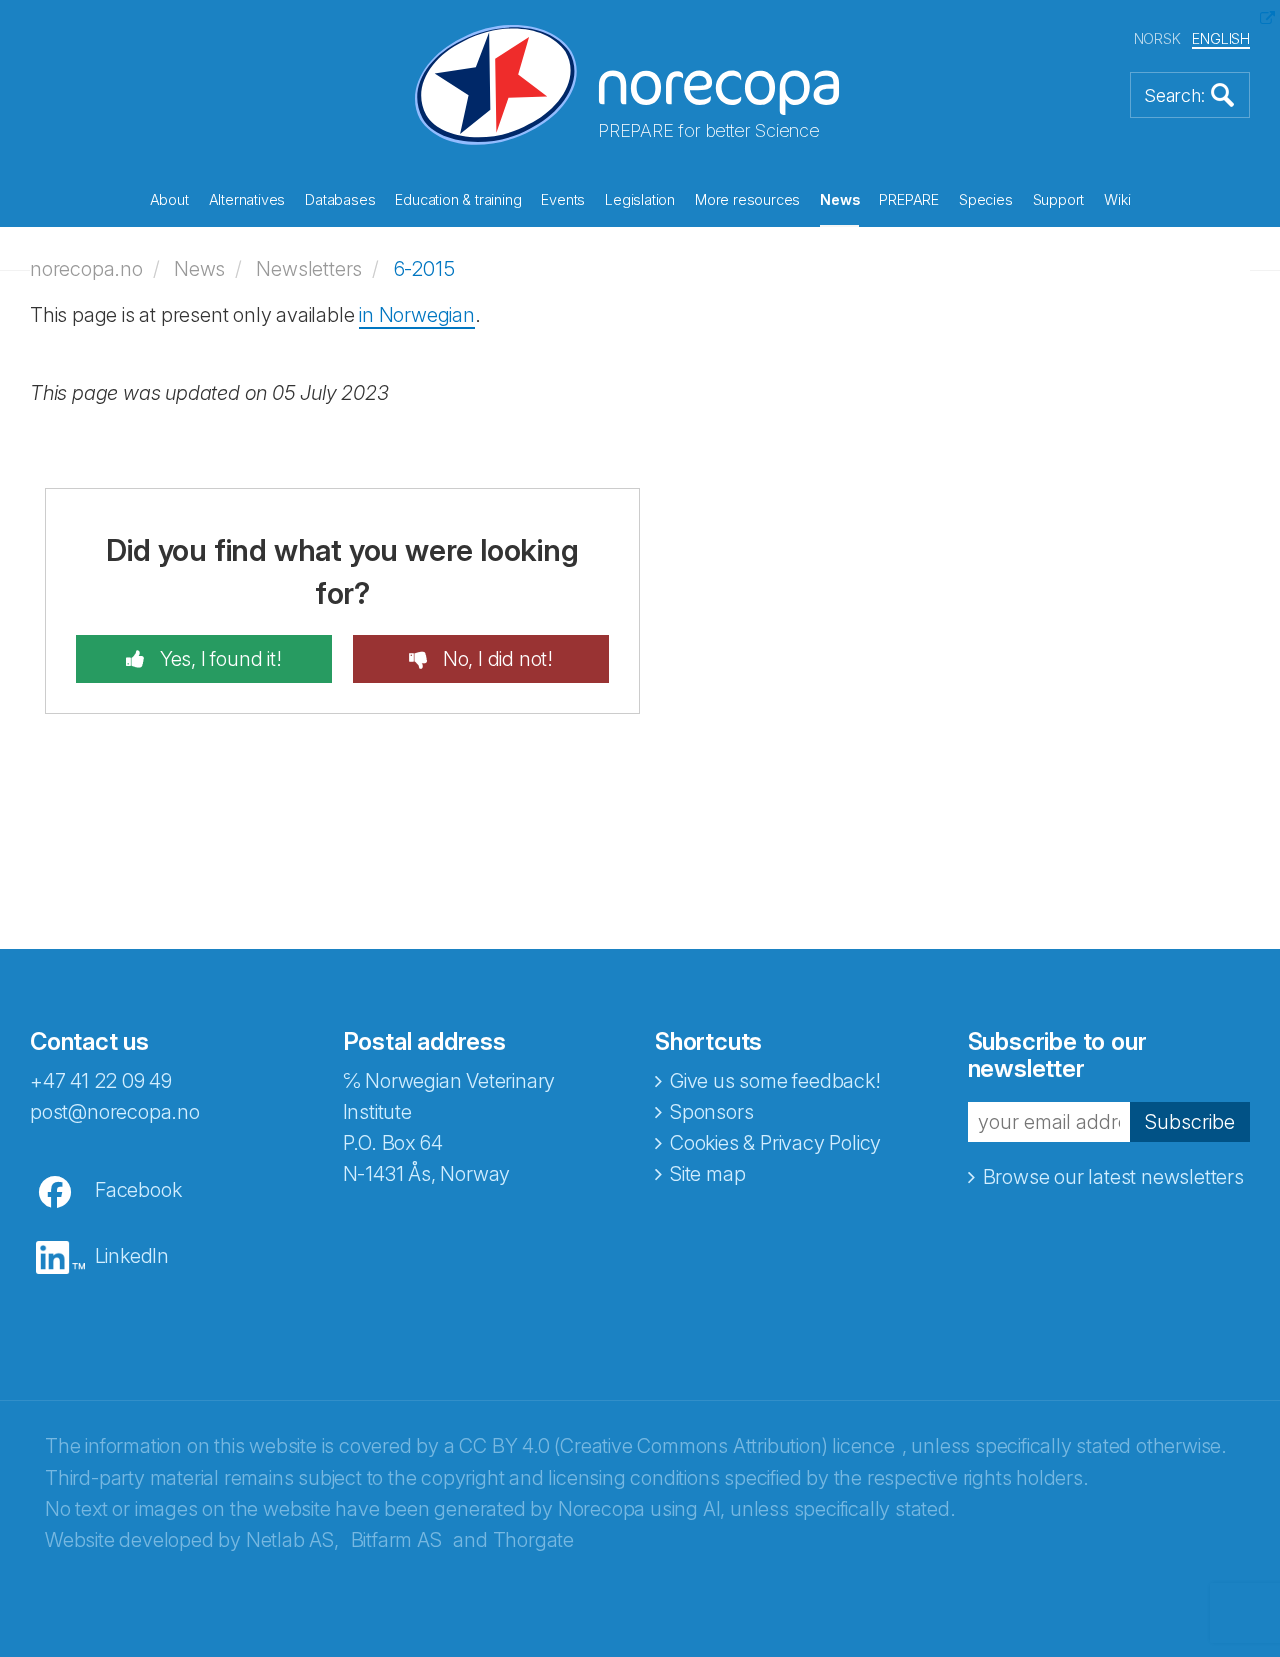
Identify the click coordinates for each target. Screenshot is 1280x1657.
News (839, 199)
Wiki (1117, 199)
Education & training (458, 199)
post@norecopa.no (115, 1112)
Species (986, 199)
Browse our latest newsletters (1113, 1177)
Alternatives (247, 199)
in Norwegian (417, 315)
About (169, 199)
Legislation (640, 199)
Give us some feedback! (775, 1081)
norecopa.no (86, 269)
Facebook (138, 1190)
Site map (707, 1174)
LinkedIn (132, 1256)
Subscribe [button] (1190, 1122)
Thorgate (533, 1540)
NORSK (1157, 38)
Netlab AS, (292, 1540)
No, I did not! (495, 659)
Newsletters (309, 269)
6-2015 (424, 269)
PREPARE (909, 199)
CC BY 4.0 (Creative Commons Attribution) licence (676, 1446)
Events (563, 199)
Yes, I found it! (218, 659)
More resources (747, 199)
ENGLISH (1221, 38)
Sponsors (711, 1112)
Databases (340, 199)
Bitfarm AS (396, 1540)
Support (1059, 199)
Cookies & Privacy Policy (775, 1143)
